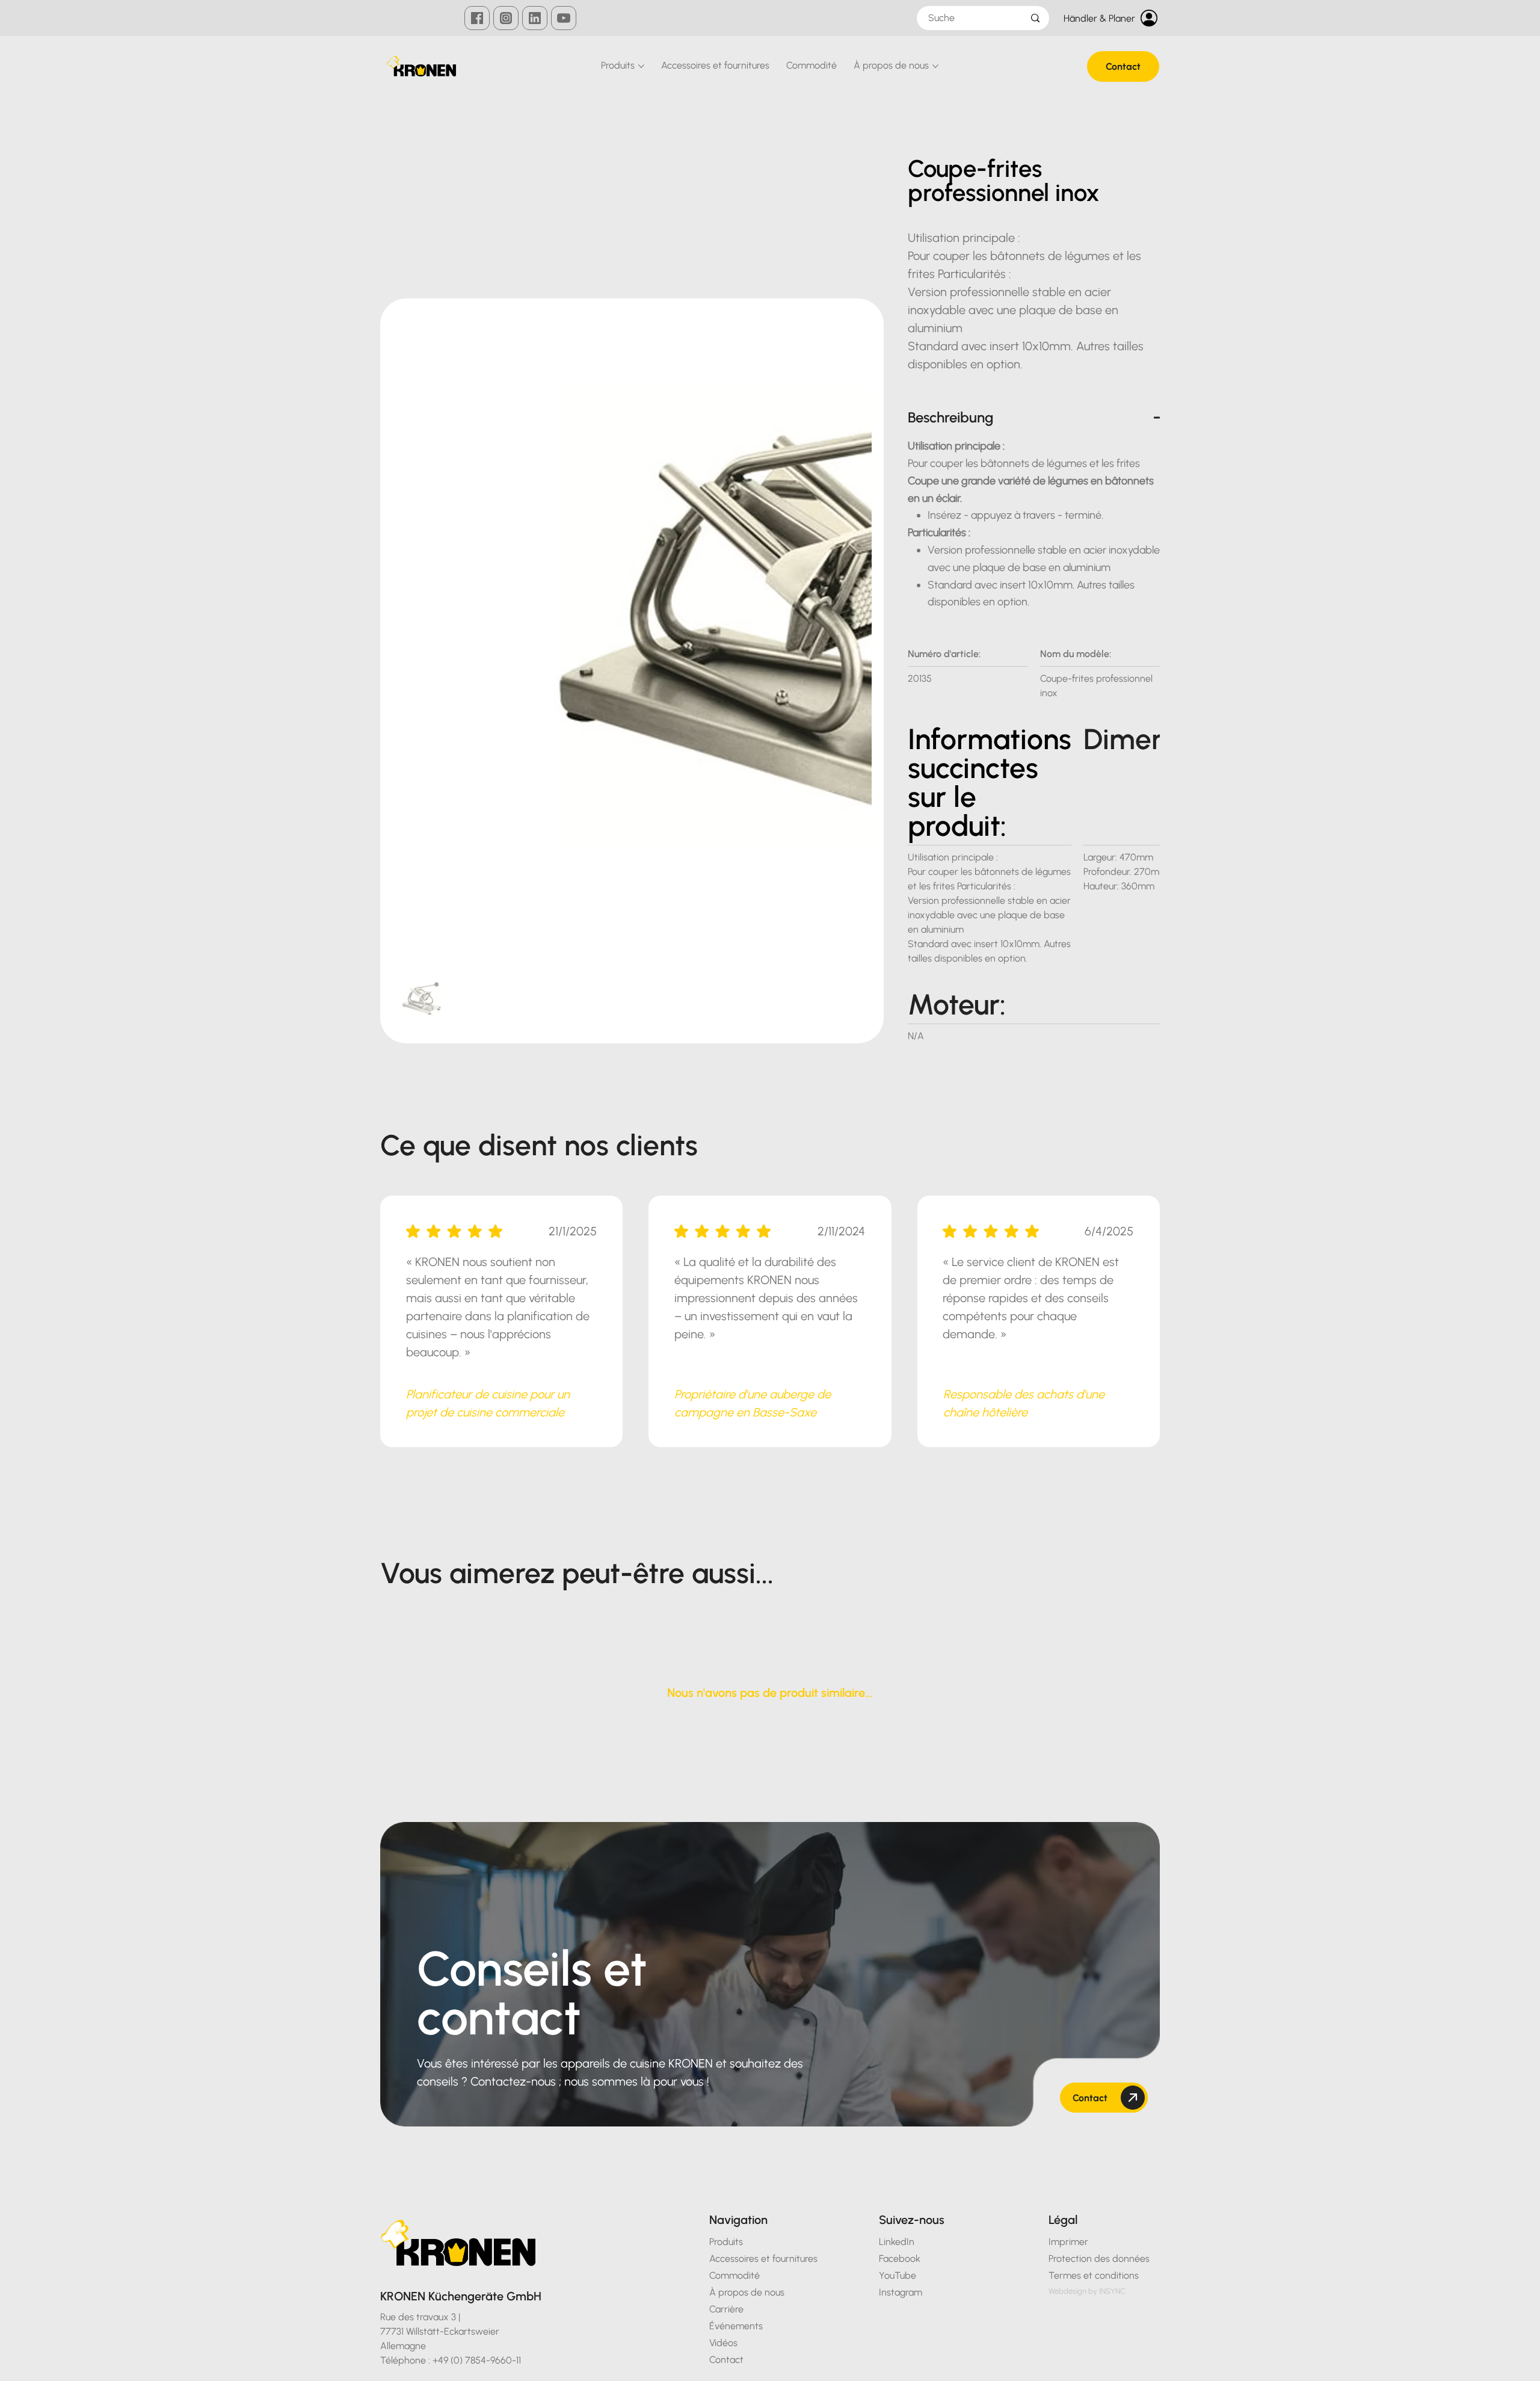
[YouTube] (564, 18)
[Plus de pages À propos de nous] (935, 66)
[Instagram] (506, 18)
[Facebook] (477, 18)
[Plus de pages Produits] (641, 66)
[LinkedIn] (535, 18)
